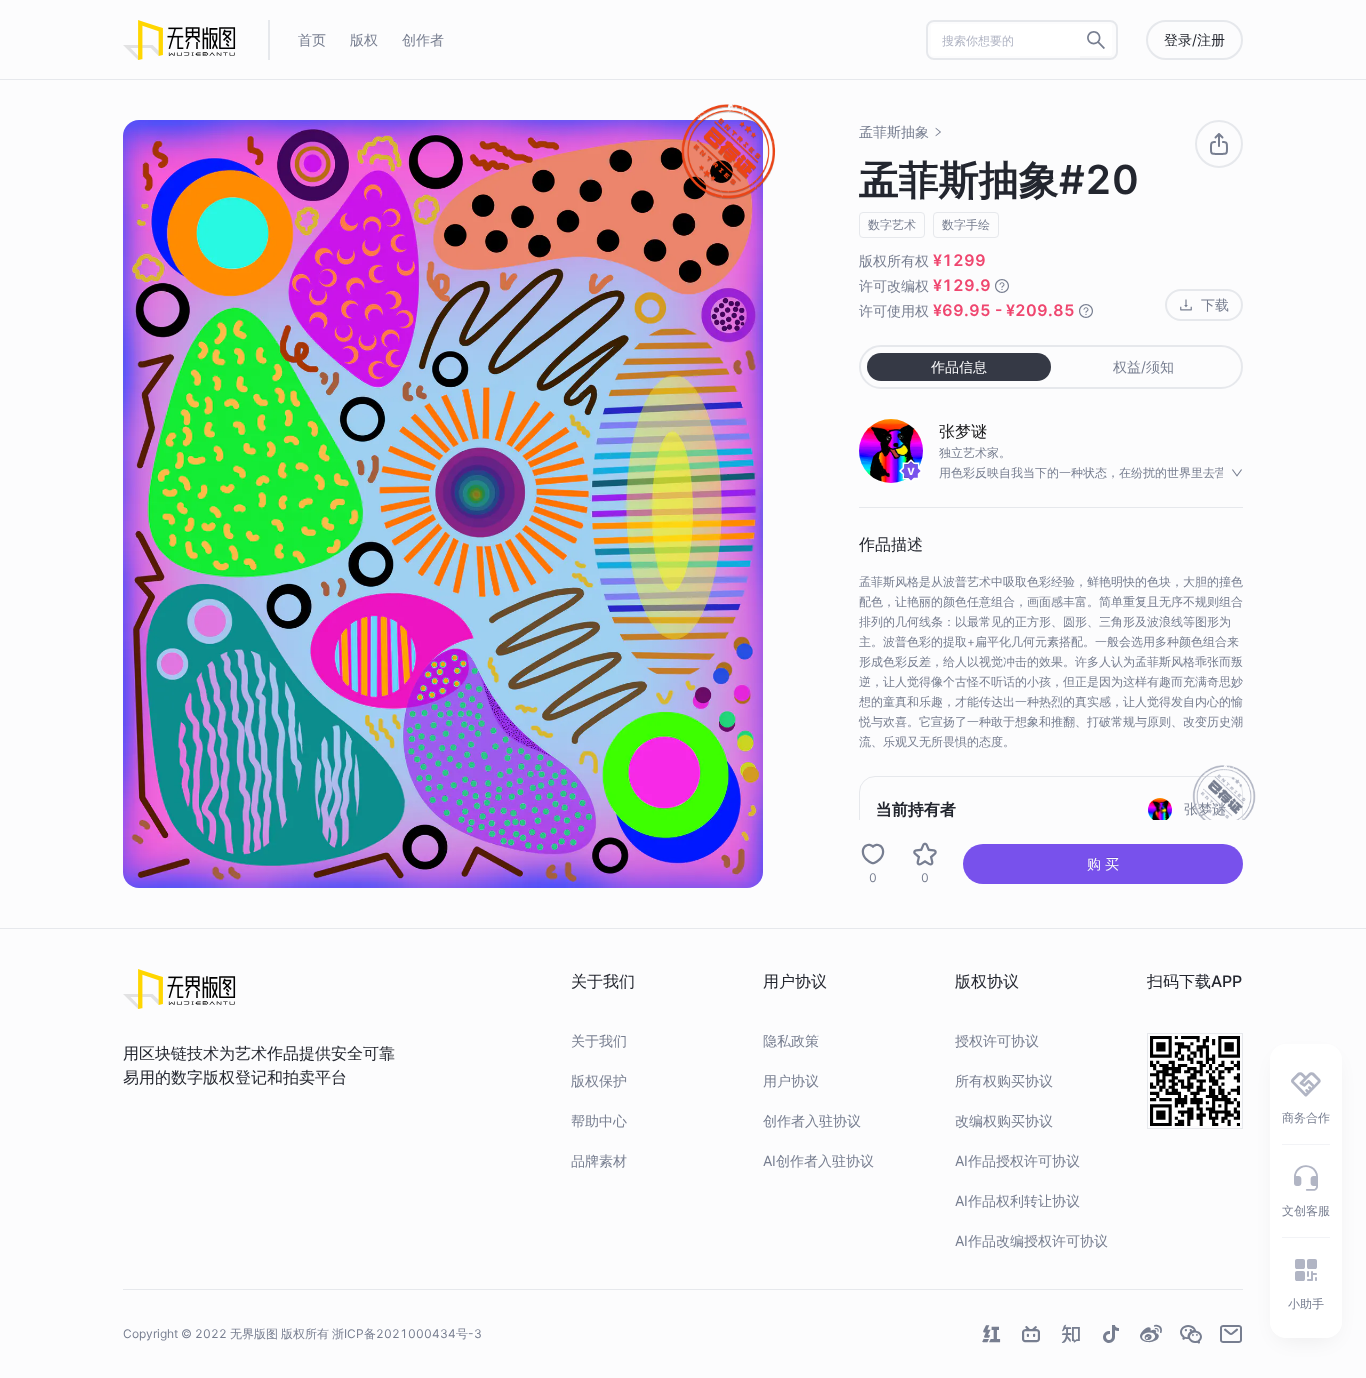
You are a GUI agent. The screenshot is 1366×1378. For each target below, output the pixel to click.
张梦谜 (963, 431)
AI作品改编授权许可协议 (1031, 1240)
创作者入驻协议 (812, 1120)
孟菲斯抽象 (894, 131)
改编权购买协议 (1004, 1120)
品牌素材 (599, 1160)
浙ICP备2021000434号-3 (407, 1333)
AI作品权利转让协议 (1017, 1200)
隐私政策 (791, 1040)
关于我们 (599, 1040)
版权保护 (599, 1080)
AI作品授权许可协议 (1017, 1160)
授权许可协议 (997, 1040)
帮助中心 (599, 1120)
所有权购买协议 (1004, 1080)
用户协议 (791, 1080)
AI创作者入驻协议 (818, 1160)
